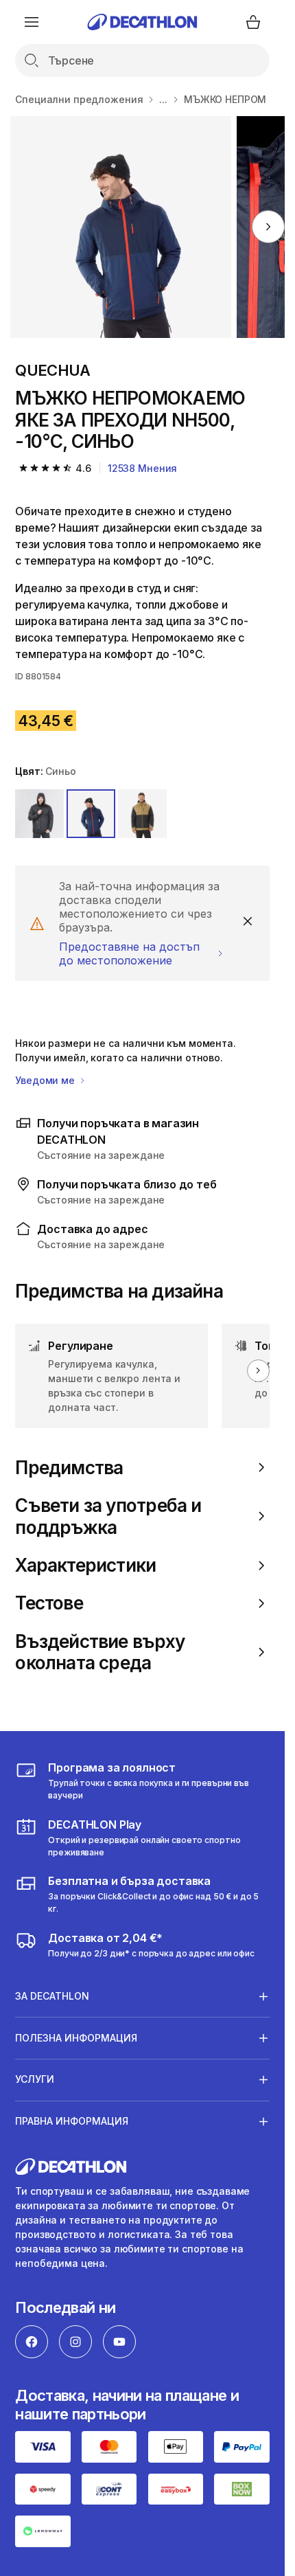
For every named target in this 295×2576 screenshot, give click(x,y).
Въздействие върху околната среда (100, 1652)
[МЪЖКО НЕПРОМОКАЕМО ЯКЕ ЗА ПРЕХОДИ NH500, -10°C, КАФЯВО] (121, 227)
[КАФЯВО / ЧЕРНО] (142, 814)
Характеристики (85, 1565)
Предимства (69, 1468)
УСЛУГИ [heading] (35, 2079)
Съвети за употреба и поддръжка (108, 1516)
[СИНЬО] (91, 814)
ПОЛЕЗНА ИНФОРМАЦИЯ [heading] (76, 2038)
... (163, 99)
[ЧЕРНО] (39, 814)
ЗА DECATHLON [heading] (52, 1996)
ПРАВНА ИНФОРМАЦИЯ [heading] (72, 2121)
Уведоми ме (46, 1080)
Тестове (49, 1603)
